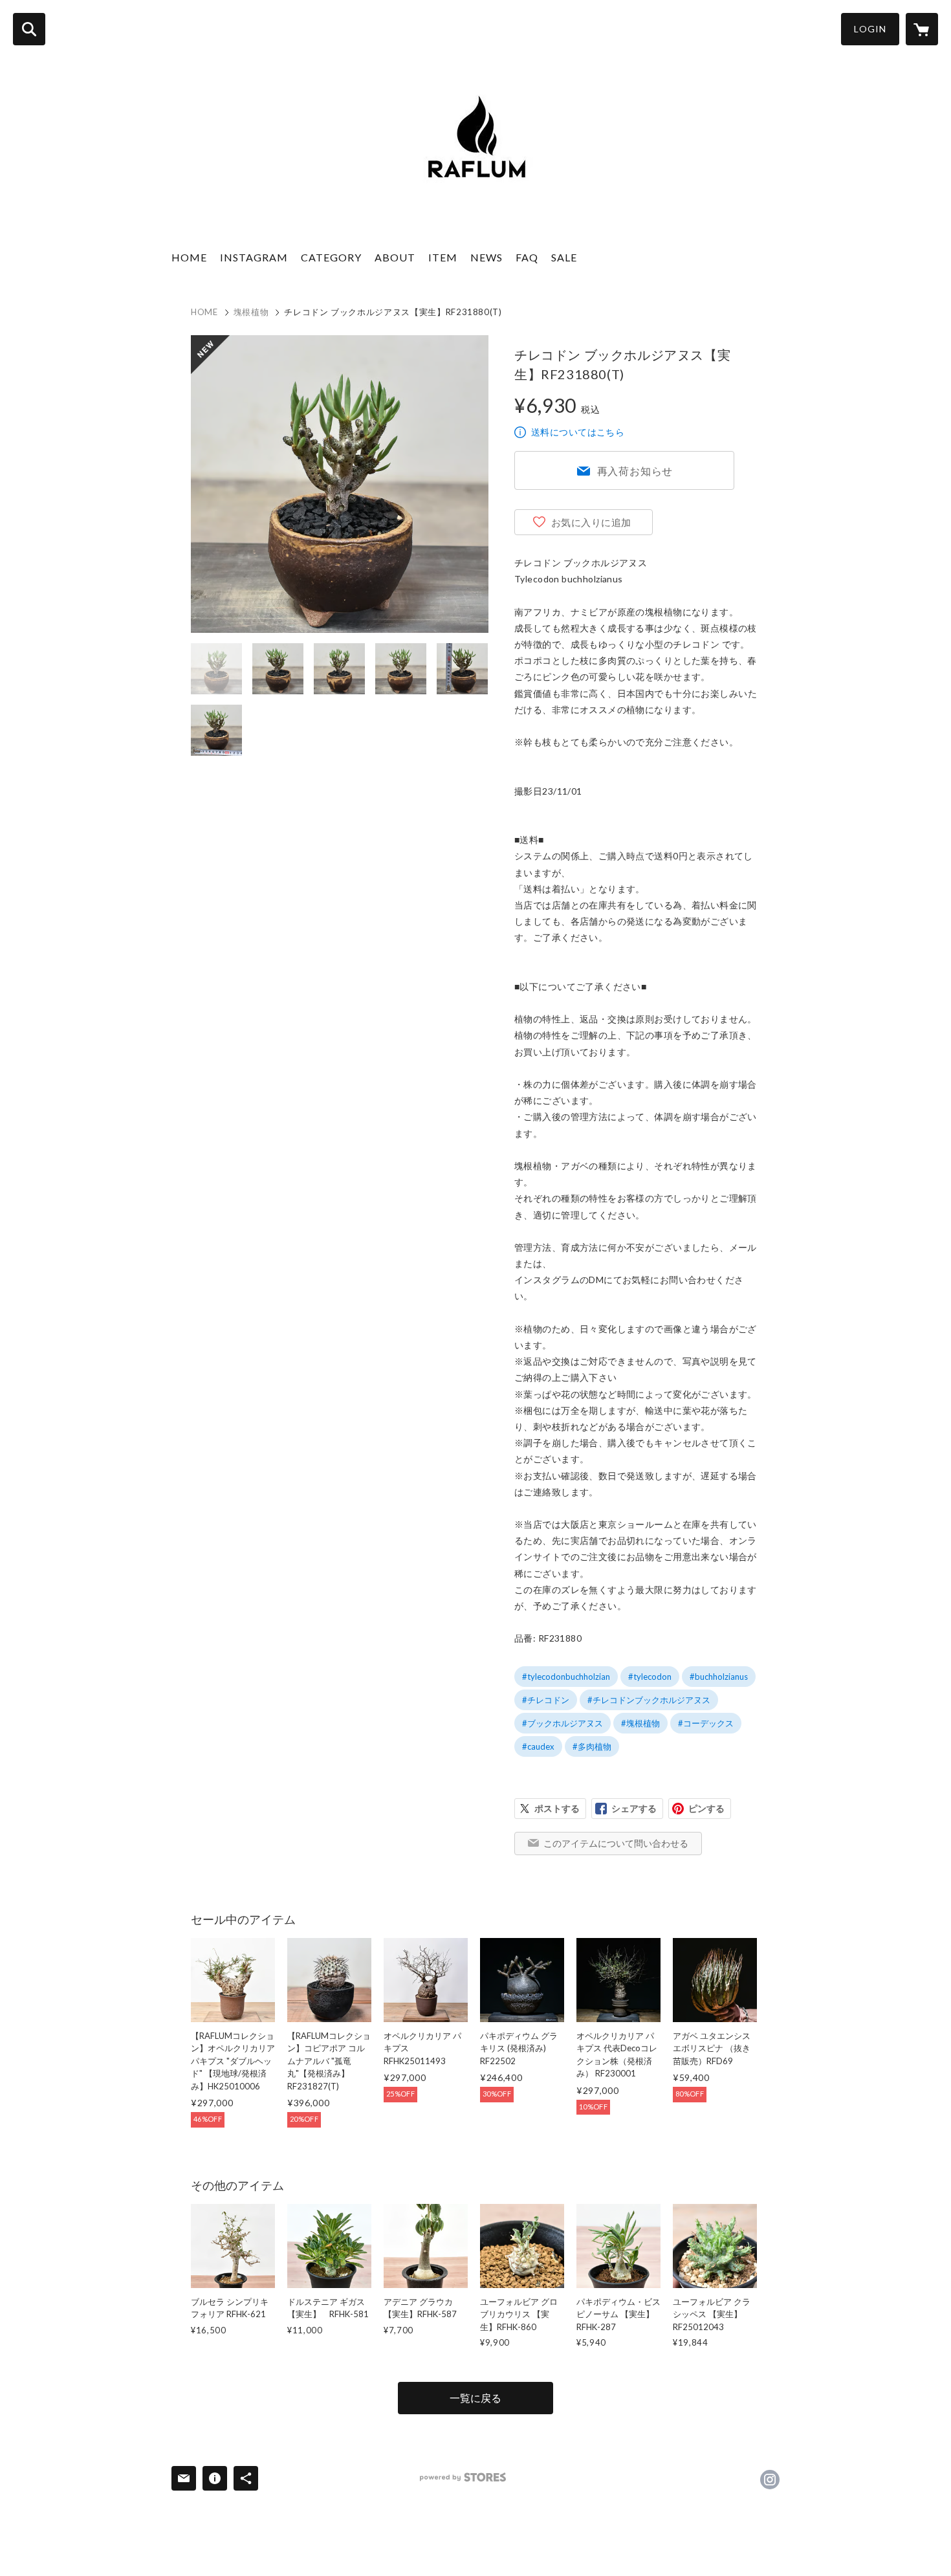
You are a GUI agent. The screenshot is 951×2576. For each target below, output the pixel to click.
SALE (564, 257)
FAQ (527, 257)
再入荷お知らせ (635, 471)
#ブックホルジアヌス (563, 1723)
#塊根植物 (640, 1723)
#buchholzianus (719, 1677)
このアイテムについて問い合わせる (616, 1843)
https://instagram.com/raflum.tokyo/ (770, 2480)
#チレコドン (546, 1700)
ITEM (443, 257)
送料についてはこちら (578, 432)
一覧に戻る (475, 2398)
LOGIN (870, 29)
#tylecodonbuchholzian (566, 1677)
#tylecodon (650, 1677)
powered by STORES (463, 2477)
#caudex (538, 1746)
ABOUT (395, 257)
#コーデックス (706, 1723)
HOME (189, 257)
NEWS (486, 257)
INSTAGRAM (254, 257)
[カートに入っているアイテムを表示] (922, 29)
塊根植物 (251, 312)
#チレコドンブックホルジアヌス (649, 1700)
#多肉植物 (592, 1746)
